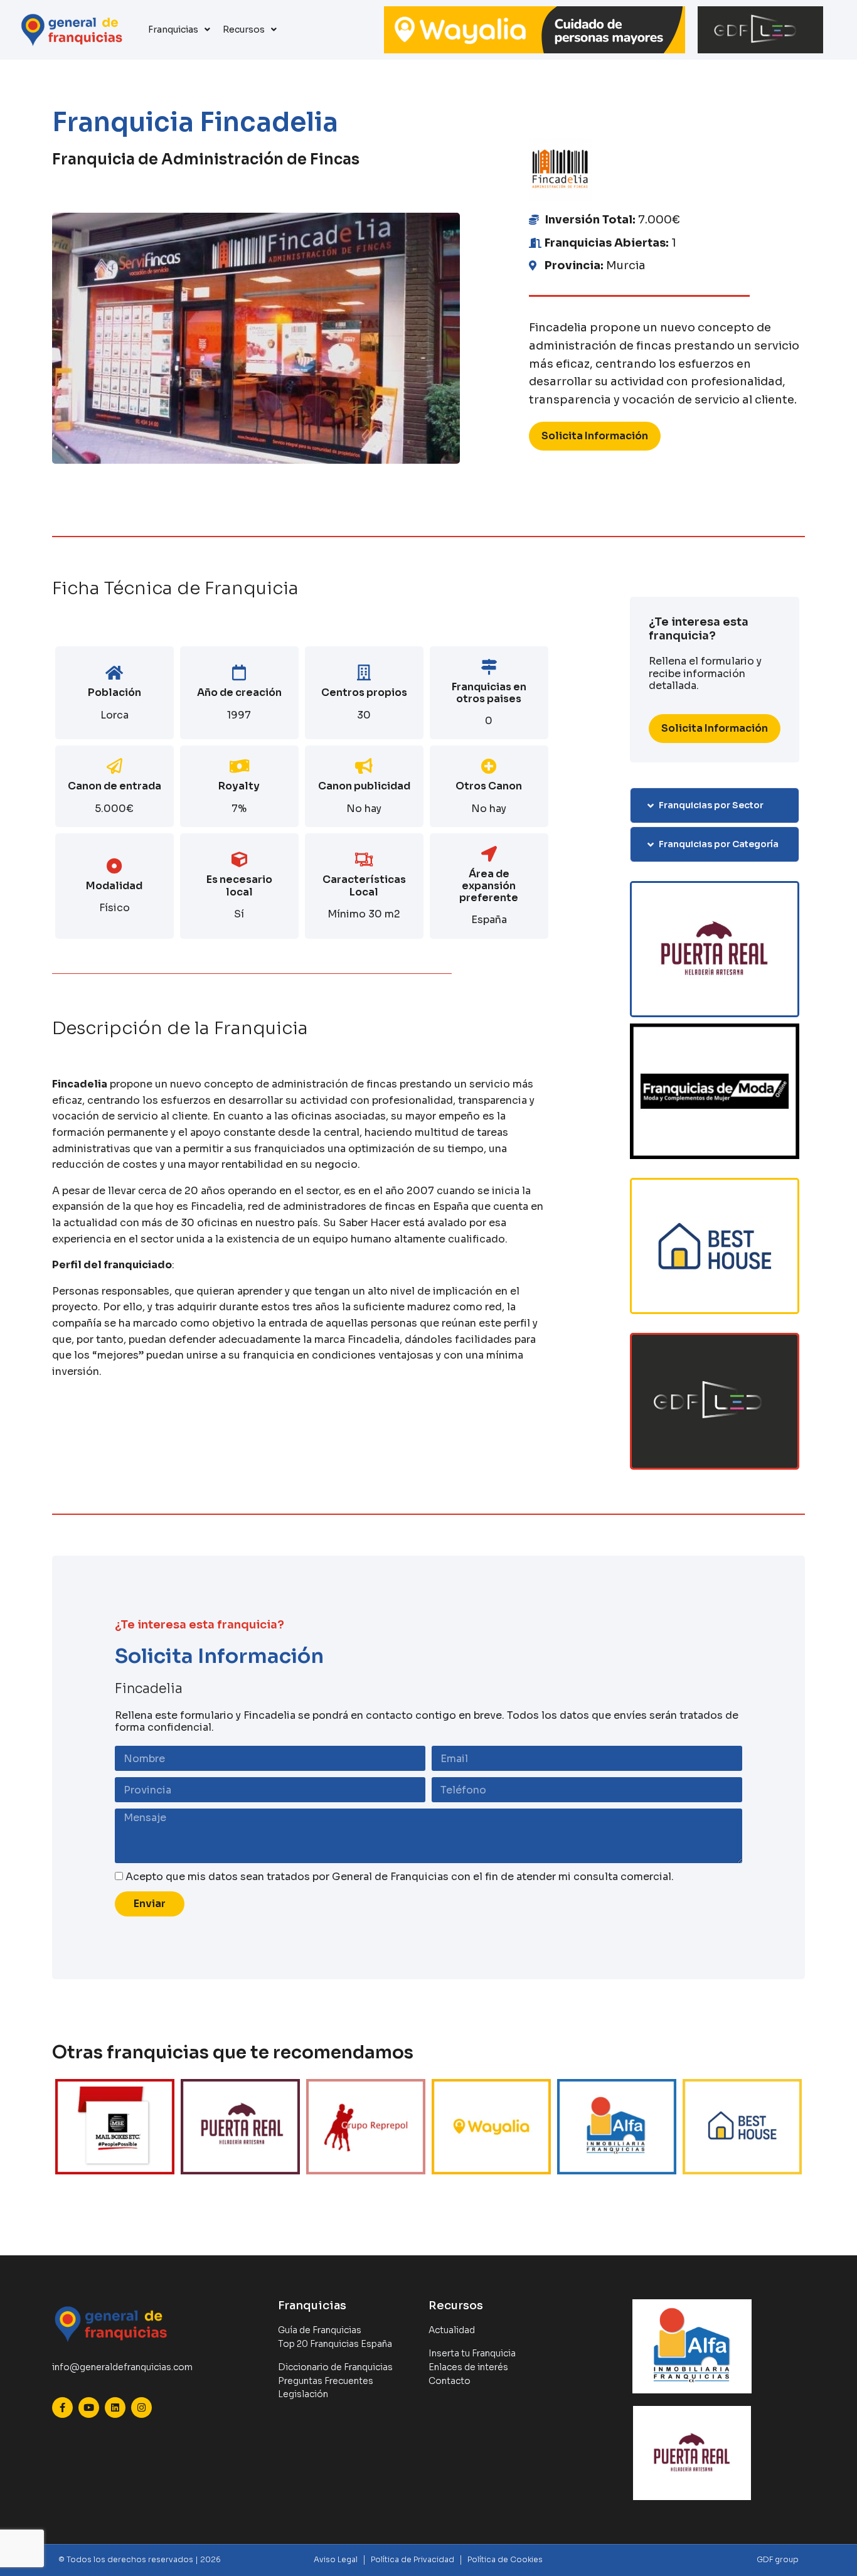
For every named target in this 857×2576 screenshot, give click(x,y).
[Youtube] (89, 2408)
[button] (715, 805)
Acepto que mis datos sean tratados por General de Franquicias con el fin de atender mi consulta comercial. (400, 1877)
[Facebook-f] (62, 2408)
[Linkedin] (115, 2408)
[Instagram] (141, 2408)
